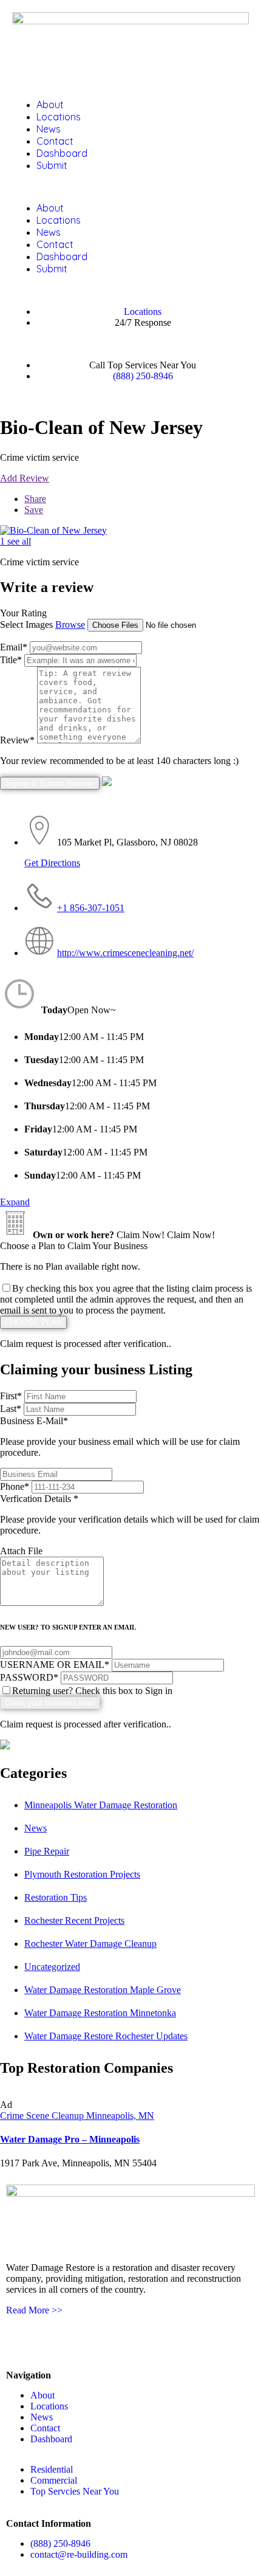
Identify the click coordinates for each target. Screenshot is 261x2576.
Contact (55, 141)
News (49, 129)
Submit (52, 165)
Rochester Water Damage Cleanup (90, 1944)
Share (35, 499)
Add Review (25, 478)
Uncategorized (52, 1967)
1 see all (15, 541)
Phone (15, 1486)
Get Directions (52, 863)
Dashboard (62, 153)
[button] (130, 187)
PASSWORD (29, 1677)
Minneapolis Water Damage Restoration (101, 1805)
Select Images (26, 625)
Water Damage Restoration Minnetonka (100, 2013)
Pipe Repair (47, 1851)
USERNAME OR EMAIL (55, 1665)
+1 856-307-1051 (91, 908)
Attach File (21, 1551)
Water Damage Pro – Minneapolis (70, 2139)
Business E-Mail (120, 1437)
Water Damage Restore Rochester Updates (106, 2036)
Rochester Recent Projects (74, 1920)
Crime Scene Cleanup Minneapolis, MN (77, 2116)
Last (11, 1409)
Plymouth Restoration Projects (82, 1874)
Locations (59, 117)
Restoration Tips (56, 1897)
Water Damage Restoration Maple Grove (103, 1990)
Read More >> (34, 2310)
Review (17, 740)
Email (14, 647)
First (11, 1396)
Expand (15, 1202)
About (50, 105)
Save (34, 510)
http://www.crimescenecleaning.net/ (125, 953)
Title (11, 660)
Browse (70, 625)
